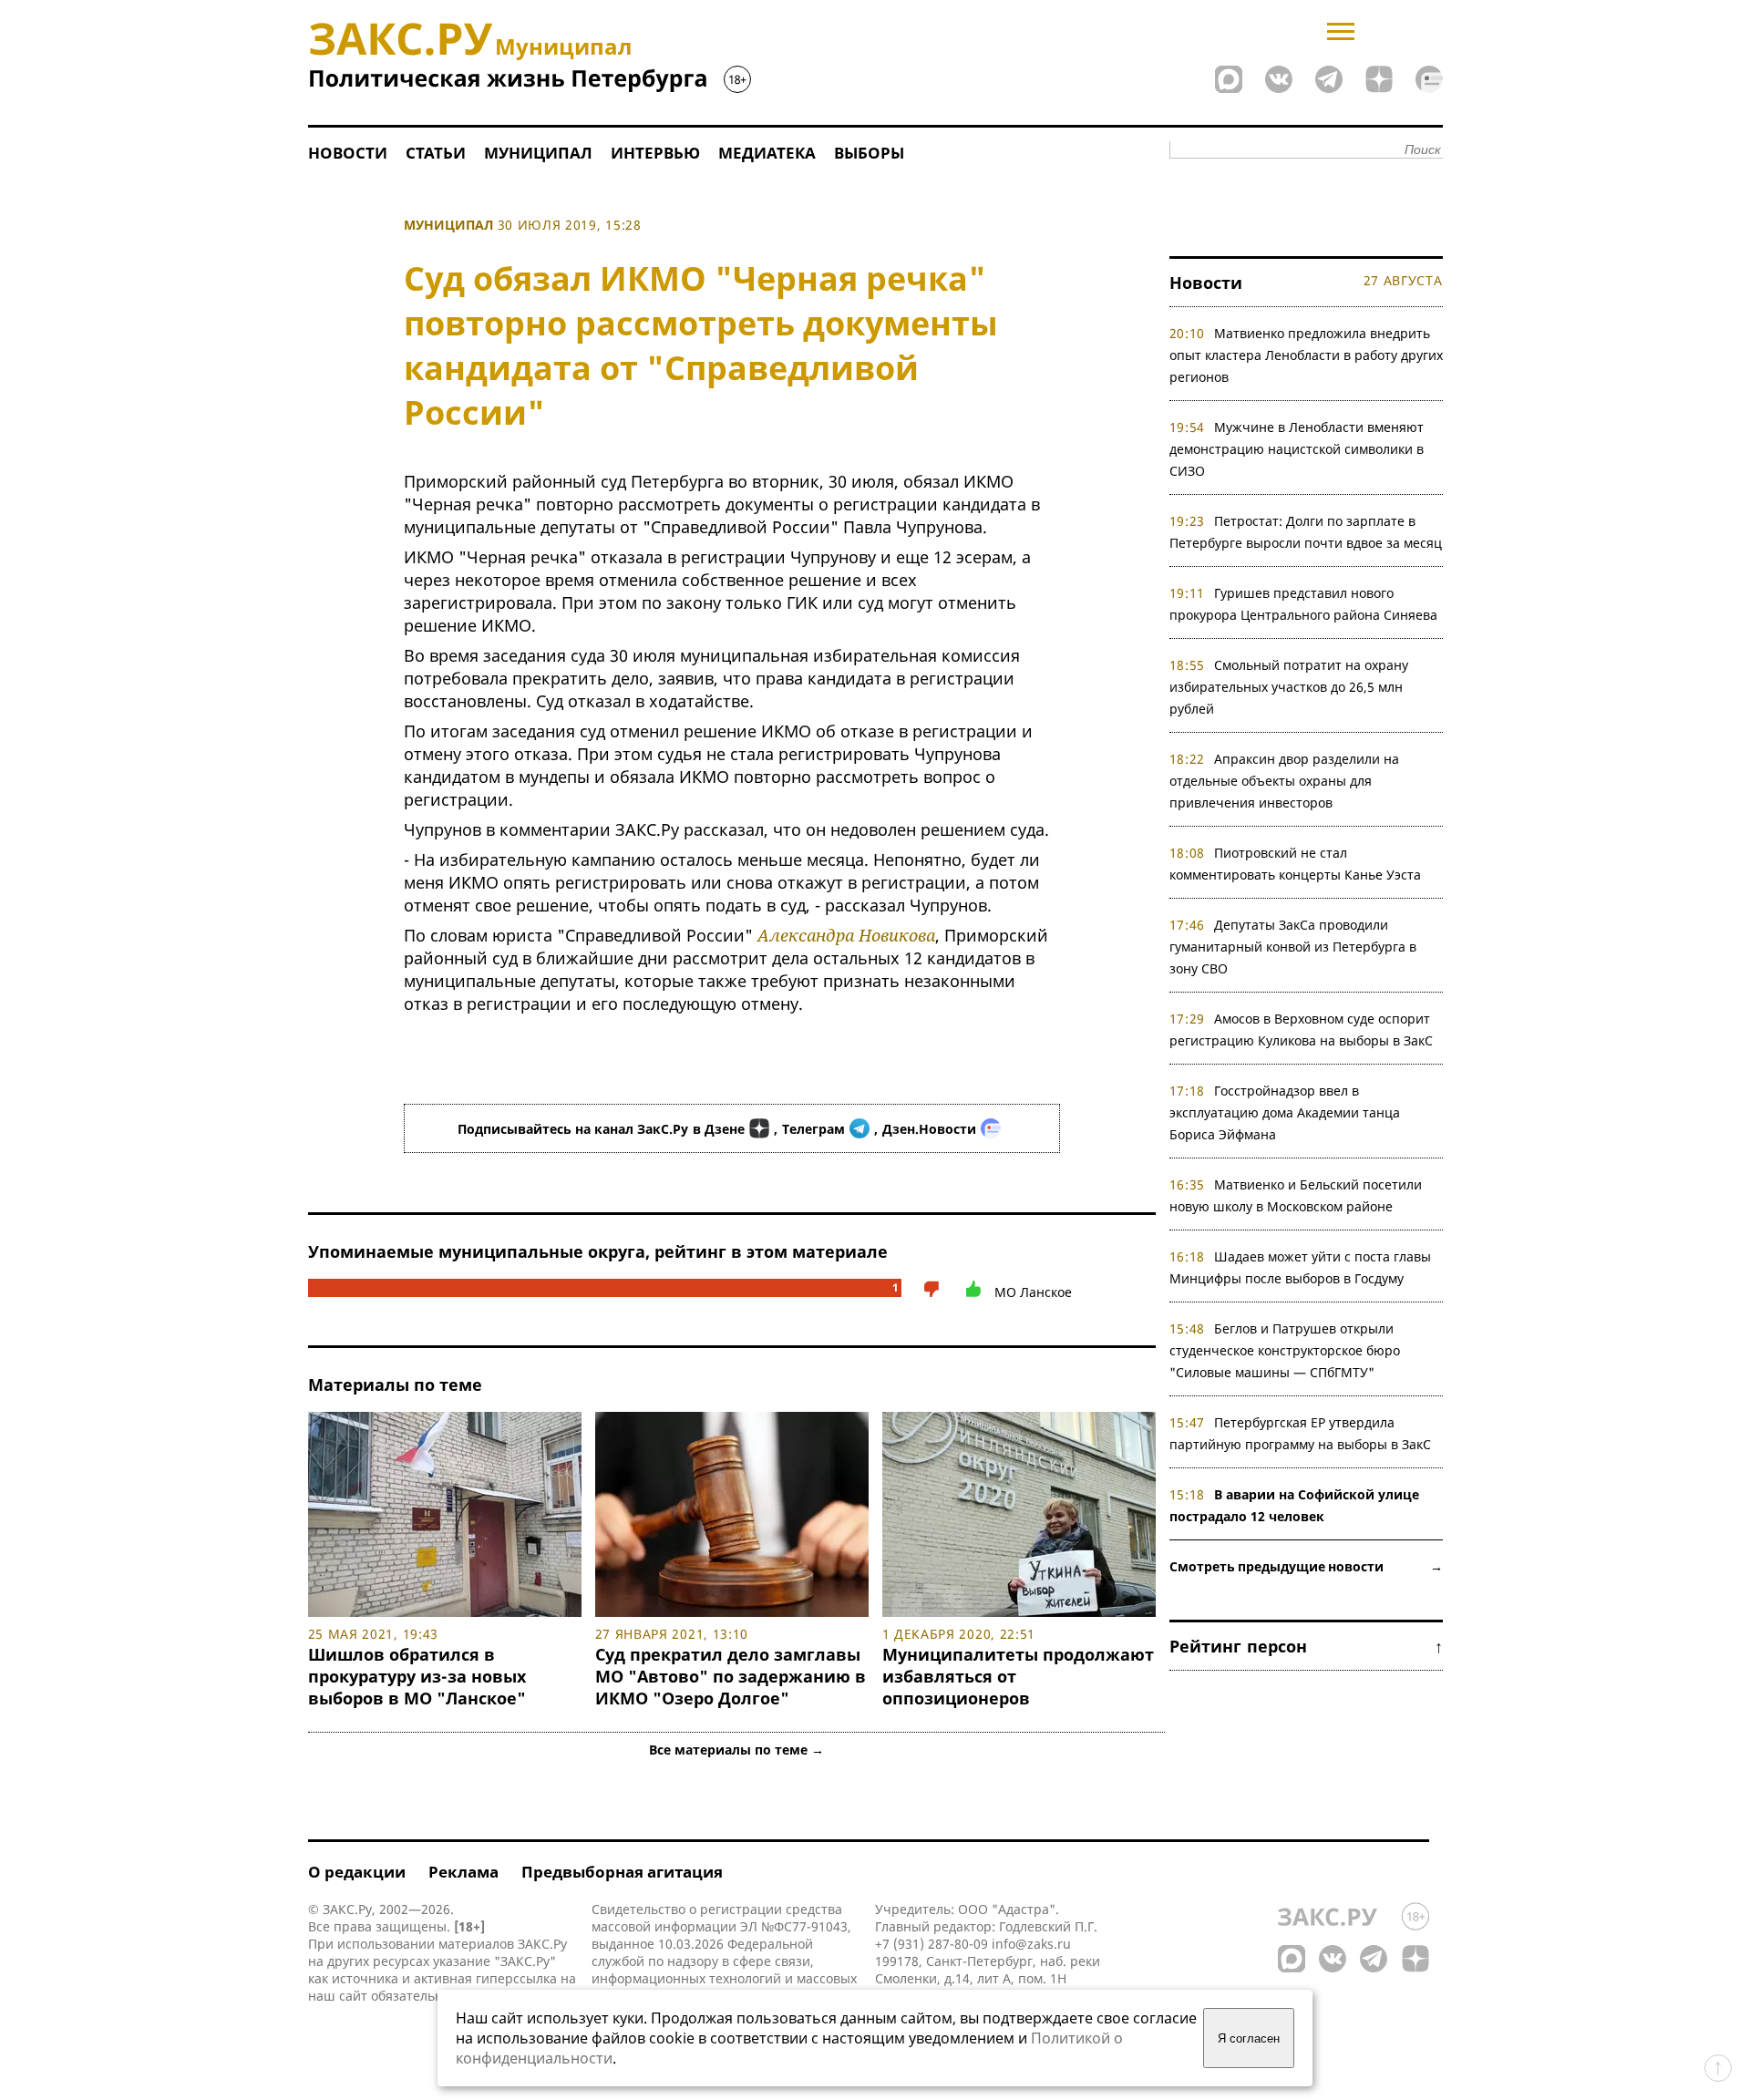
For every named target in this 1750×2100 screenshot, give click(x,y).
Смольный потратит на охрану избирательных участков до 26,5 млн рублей (1289, 687)
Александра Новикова (846, 935)
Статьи (436, 153)
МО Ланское (1033, 1292)
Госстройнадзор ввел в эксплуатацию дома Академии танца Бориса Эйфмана (1285, 1112)
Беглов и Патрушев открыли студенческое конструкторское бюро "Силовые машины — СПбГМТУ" (1285, 1350)
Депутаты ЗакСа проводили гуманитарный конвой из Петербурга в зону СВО (1293, 947)
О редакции (357, 1872)
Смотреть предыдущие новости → (1306, 1566)
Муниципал (538, 153)
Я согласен (1249, 2038)
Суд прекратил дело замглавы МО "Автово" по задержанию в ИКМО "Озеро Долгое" (731, 1676)
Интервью (655, 153)
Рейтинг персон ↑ (1306, 1646)
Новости (348, 153)
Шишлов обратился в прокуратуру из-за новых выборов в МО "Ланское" (417, 1676)
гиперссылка (516, 1978)
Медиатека (767, 153)
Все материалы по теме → (736, 1750)
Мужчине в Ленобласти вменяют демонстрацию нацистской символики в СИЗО (1297, 449)
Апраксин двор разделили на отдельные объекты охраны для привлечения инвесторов (1285, 781)
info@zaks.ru (1031, 1944)
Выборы (869, 153)
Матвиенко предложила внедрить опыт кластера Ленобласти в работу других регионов (1306, 355)
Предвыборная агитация (622, 1872)
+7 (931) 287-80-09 (932, 1944)
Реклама (463, 1872)
